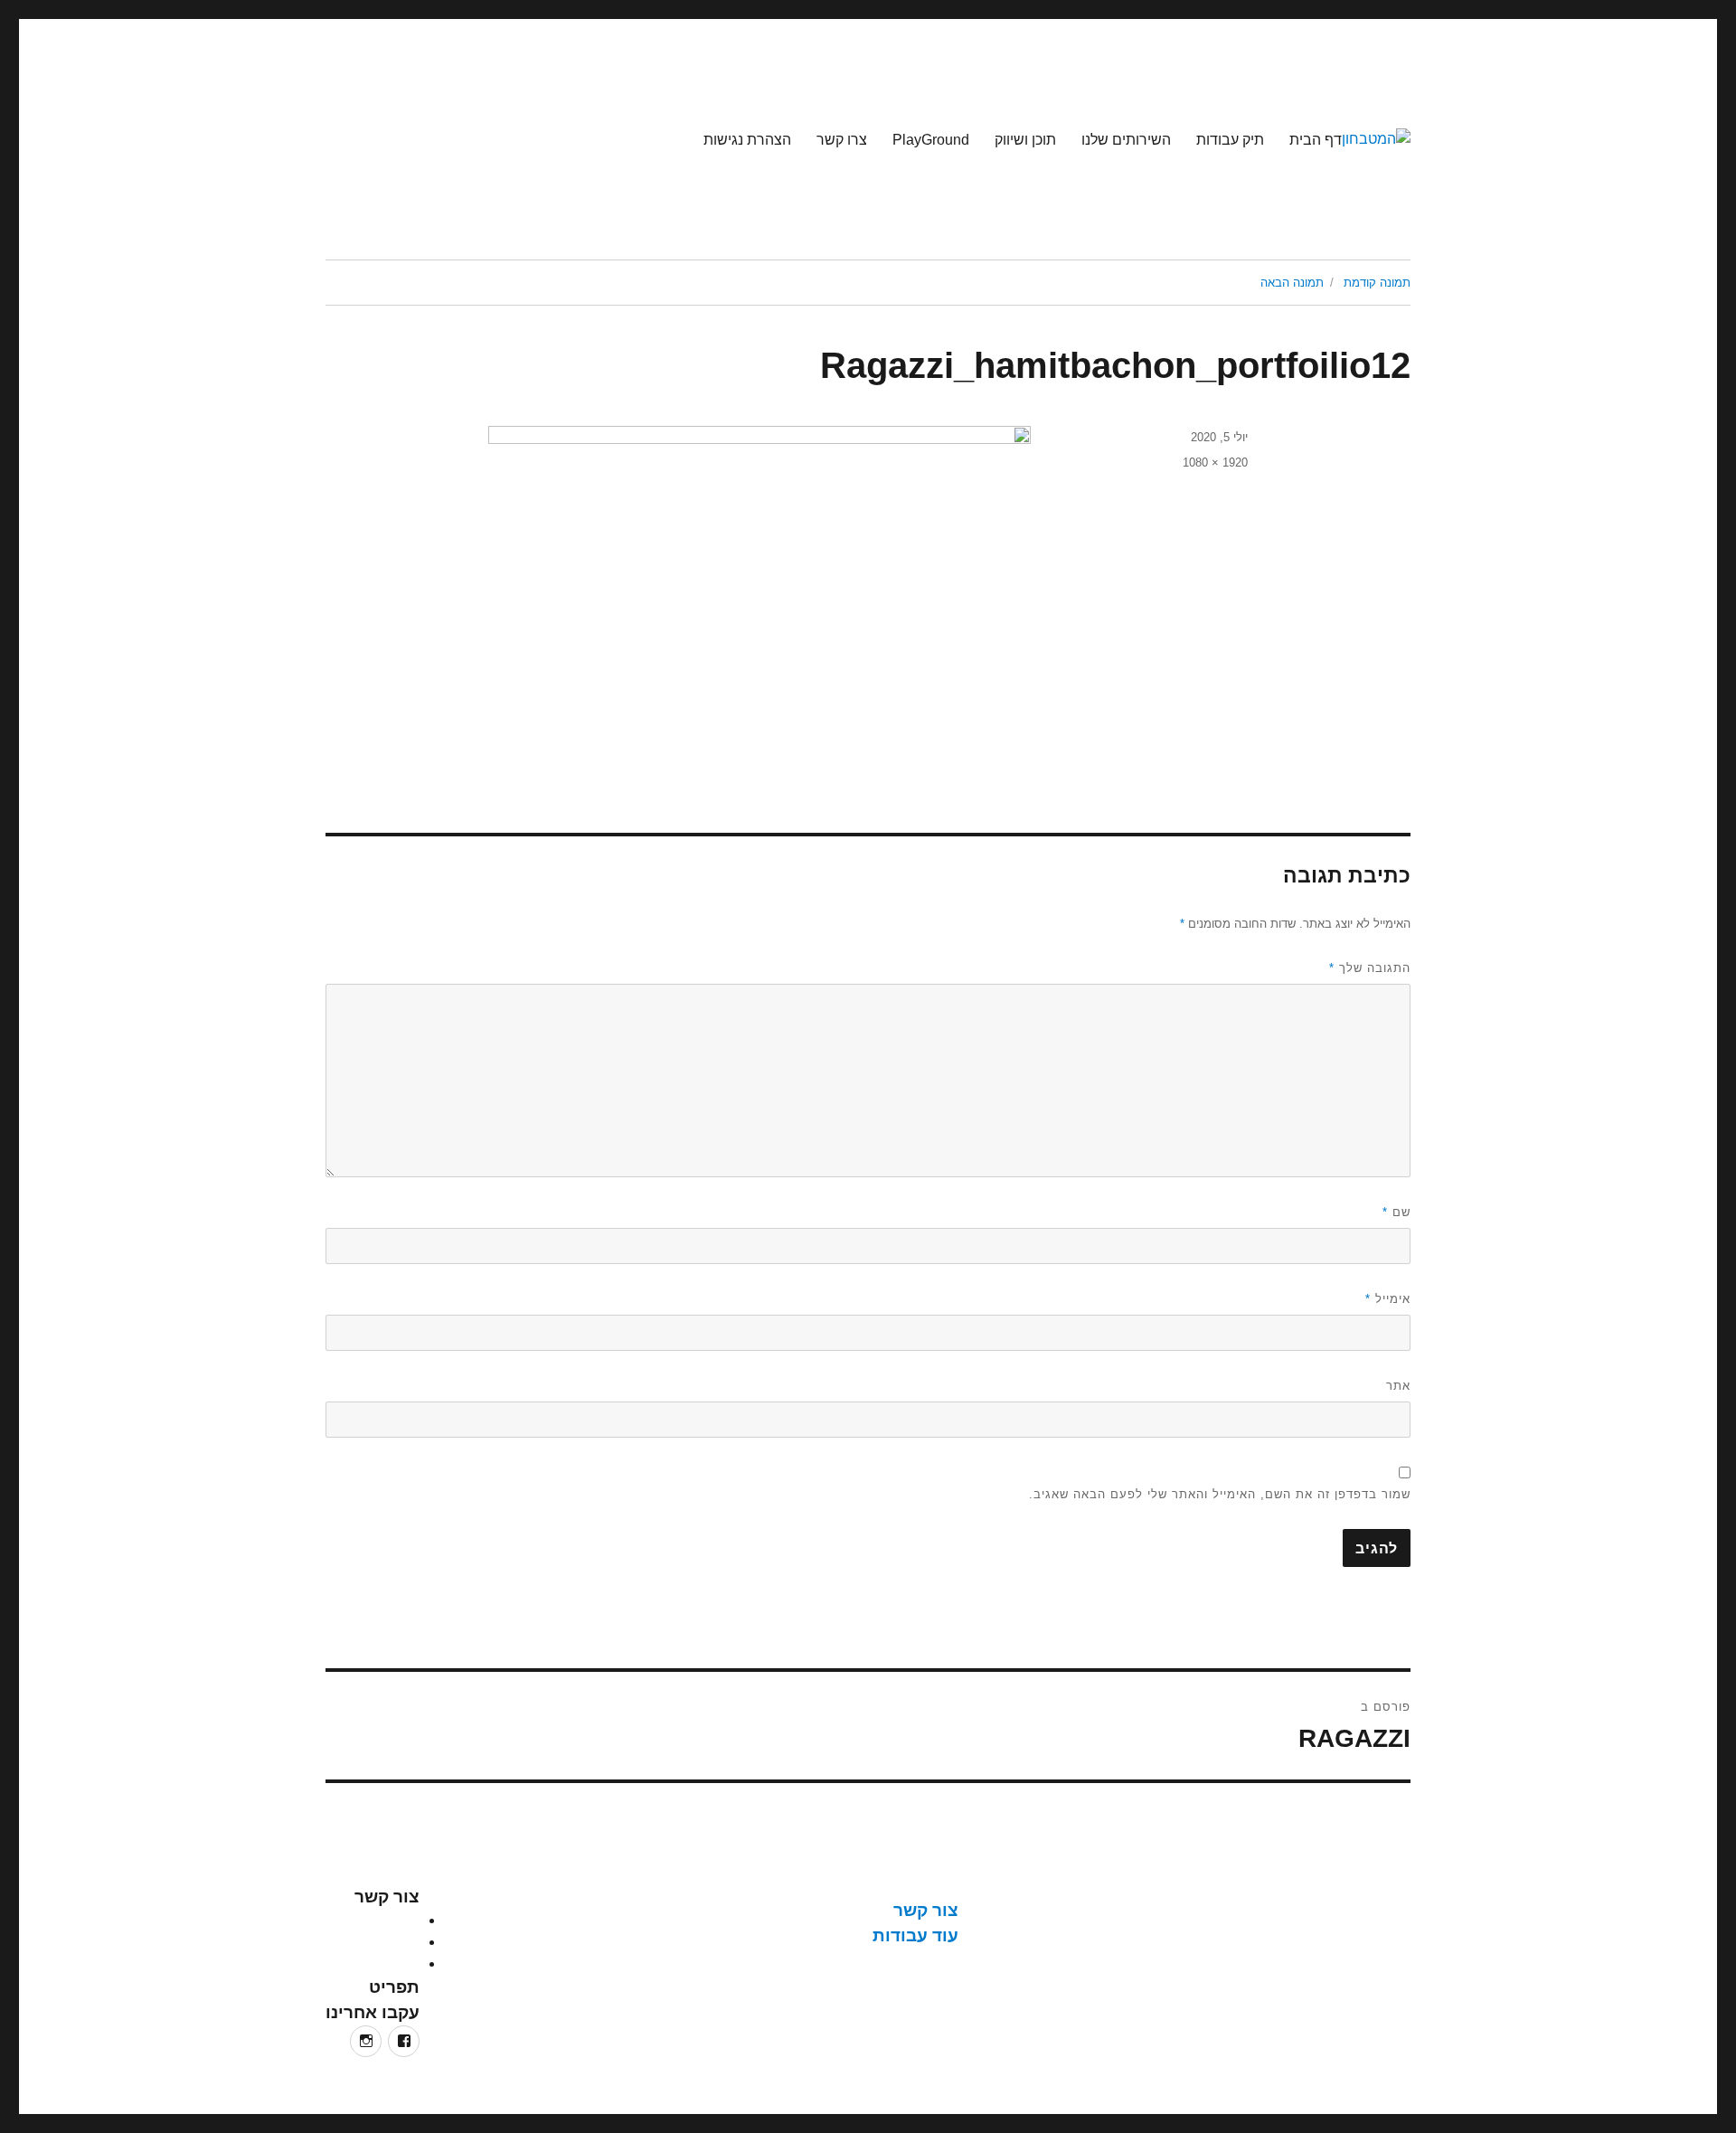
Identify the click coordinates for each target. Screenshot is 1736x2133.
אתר (1398, 1386)
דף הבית (1316, 140)
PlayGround (931, 140)
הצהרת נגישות (747, 140)
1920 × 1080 (1215, 462)
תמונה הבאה (1292, 283)
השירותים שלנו (1126, 140)
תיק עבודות (1230, 140)
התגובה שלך (1370, 968)
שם (1396, 1212)
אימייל (1388, 1299)
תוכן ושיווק (1025, 140)
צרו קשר (842, 140)
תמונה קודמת (1377, 283)
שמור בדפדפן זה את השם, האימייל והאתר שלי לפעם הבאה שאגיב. (1220, 1494)
